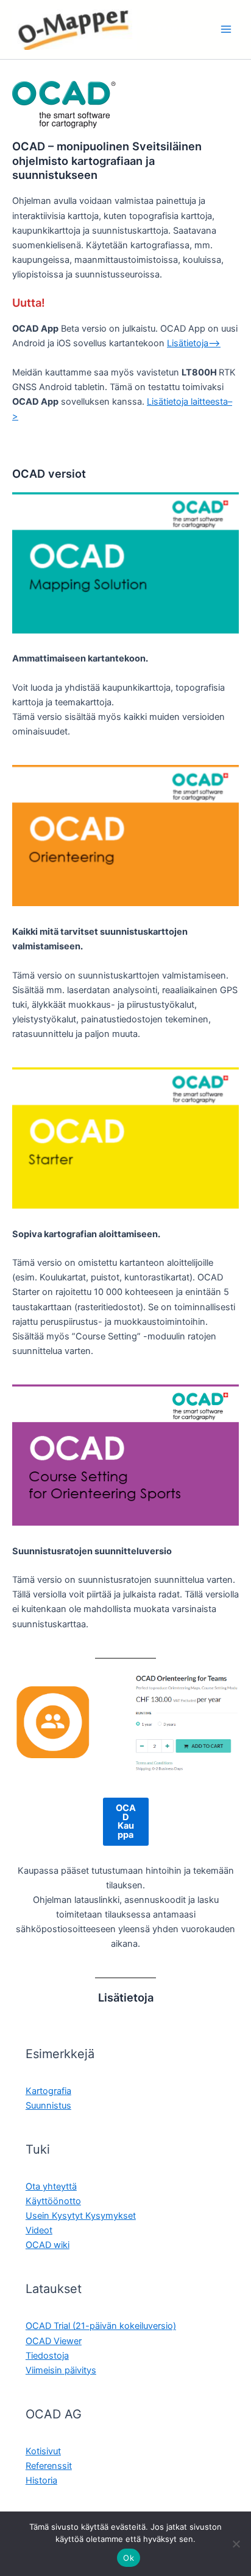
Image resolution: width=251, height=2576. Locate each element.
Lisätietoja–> (194, 343)
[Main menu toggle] (226, 29)
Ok (129, 2558)
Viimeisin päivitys (61, 2370)
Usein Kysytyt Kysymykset (81, 2216)
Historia (41, 2480)
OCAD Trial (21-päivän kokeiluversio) (101, 2326)
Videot (39, 2230)
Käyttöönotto (53, 2201)
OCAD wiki (48, 2245)
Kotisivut (43, 2451)
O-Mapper (170, 29)
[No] (236, 2544)
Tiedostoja (47, 2356)
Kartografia (48, 2091)
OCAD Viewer (54, 2341)
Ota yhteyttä (51, 2187)
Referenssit (49, 2466)
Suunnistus (48, 2106)
